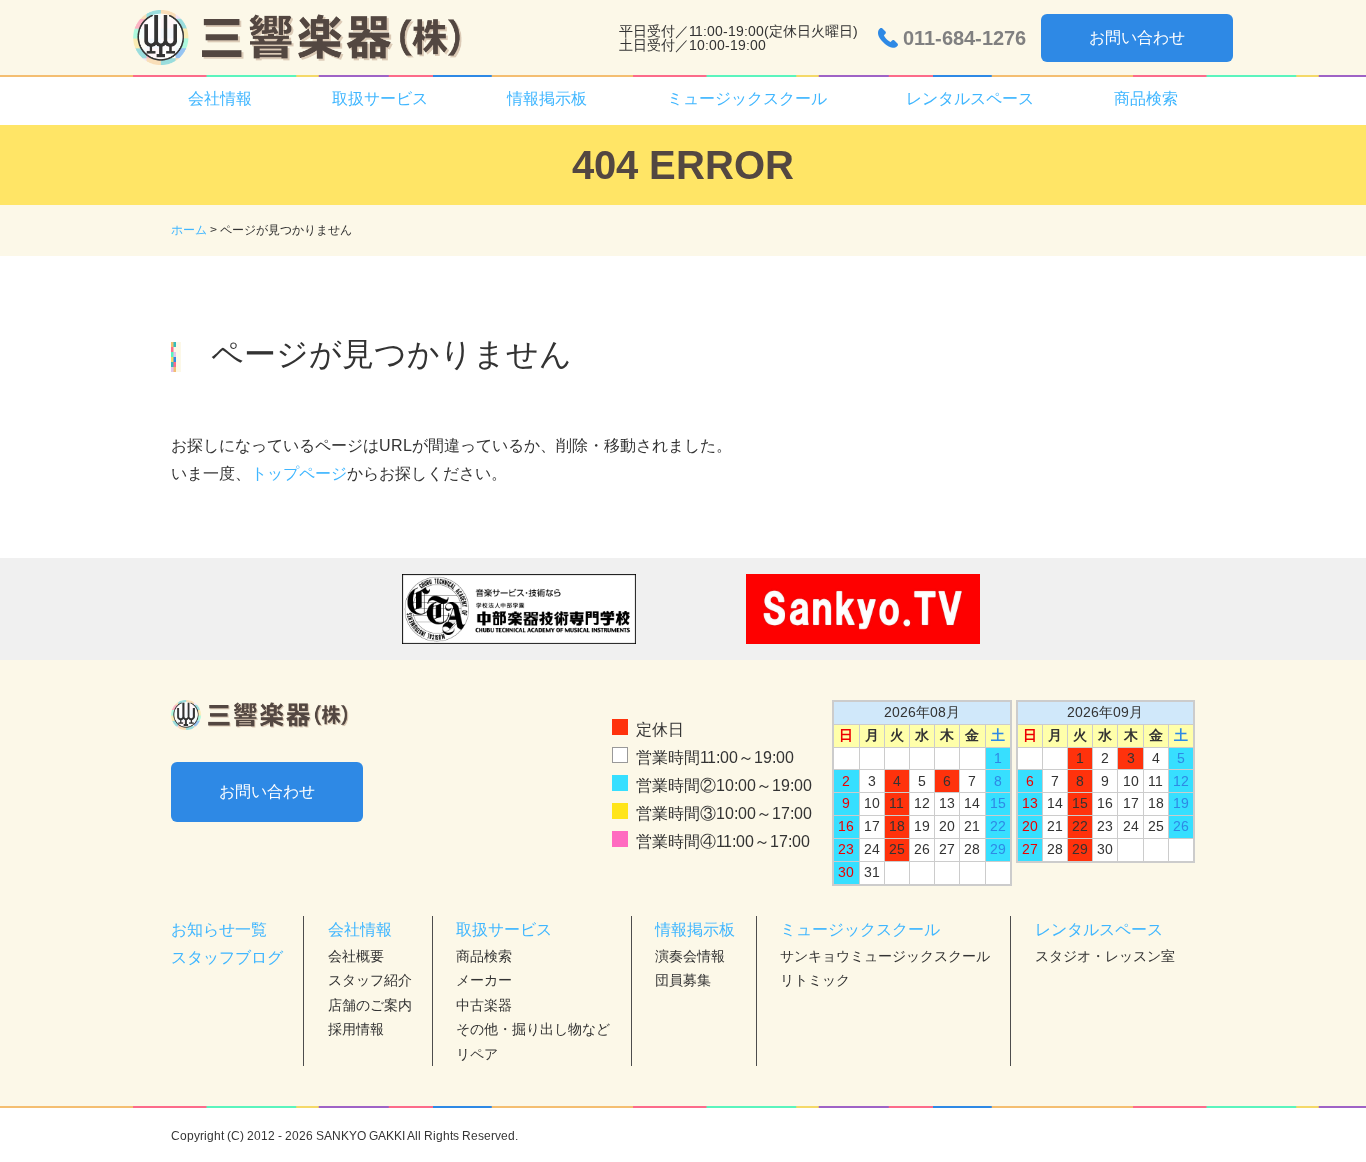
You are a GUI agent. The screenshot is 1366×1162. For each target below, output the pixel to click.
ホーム (189, 230)
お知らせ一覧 (219, 929)
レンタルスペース (1099, 929)
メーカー (484, 980)
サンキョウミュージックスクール (885, 956)
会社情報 (360, 929)
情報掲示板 (695, 929)
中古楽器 (484, 1005)
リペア (477, 1054)
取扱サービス (504, 929)
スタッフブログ (227, 957)
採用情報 (356, 1029)
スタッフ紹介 (370, 980)
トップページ (299, 473)
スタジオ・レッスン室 (1105, 956)
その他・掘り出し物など (533, 1029)
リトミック (815, 980)
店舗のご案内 (370, 1005)
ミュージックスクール (860, 929)
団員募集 (683, 980)
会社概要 (356, 956)
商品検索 (1146, 98)
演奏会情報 (690, 956)
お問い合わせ (1137, 37)
